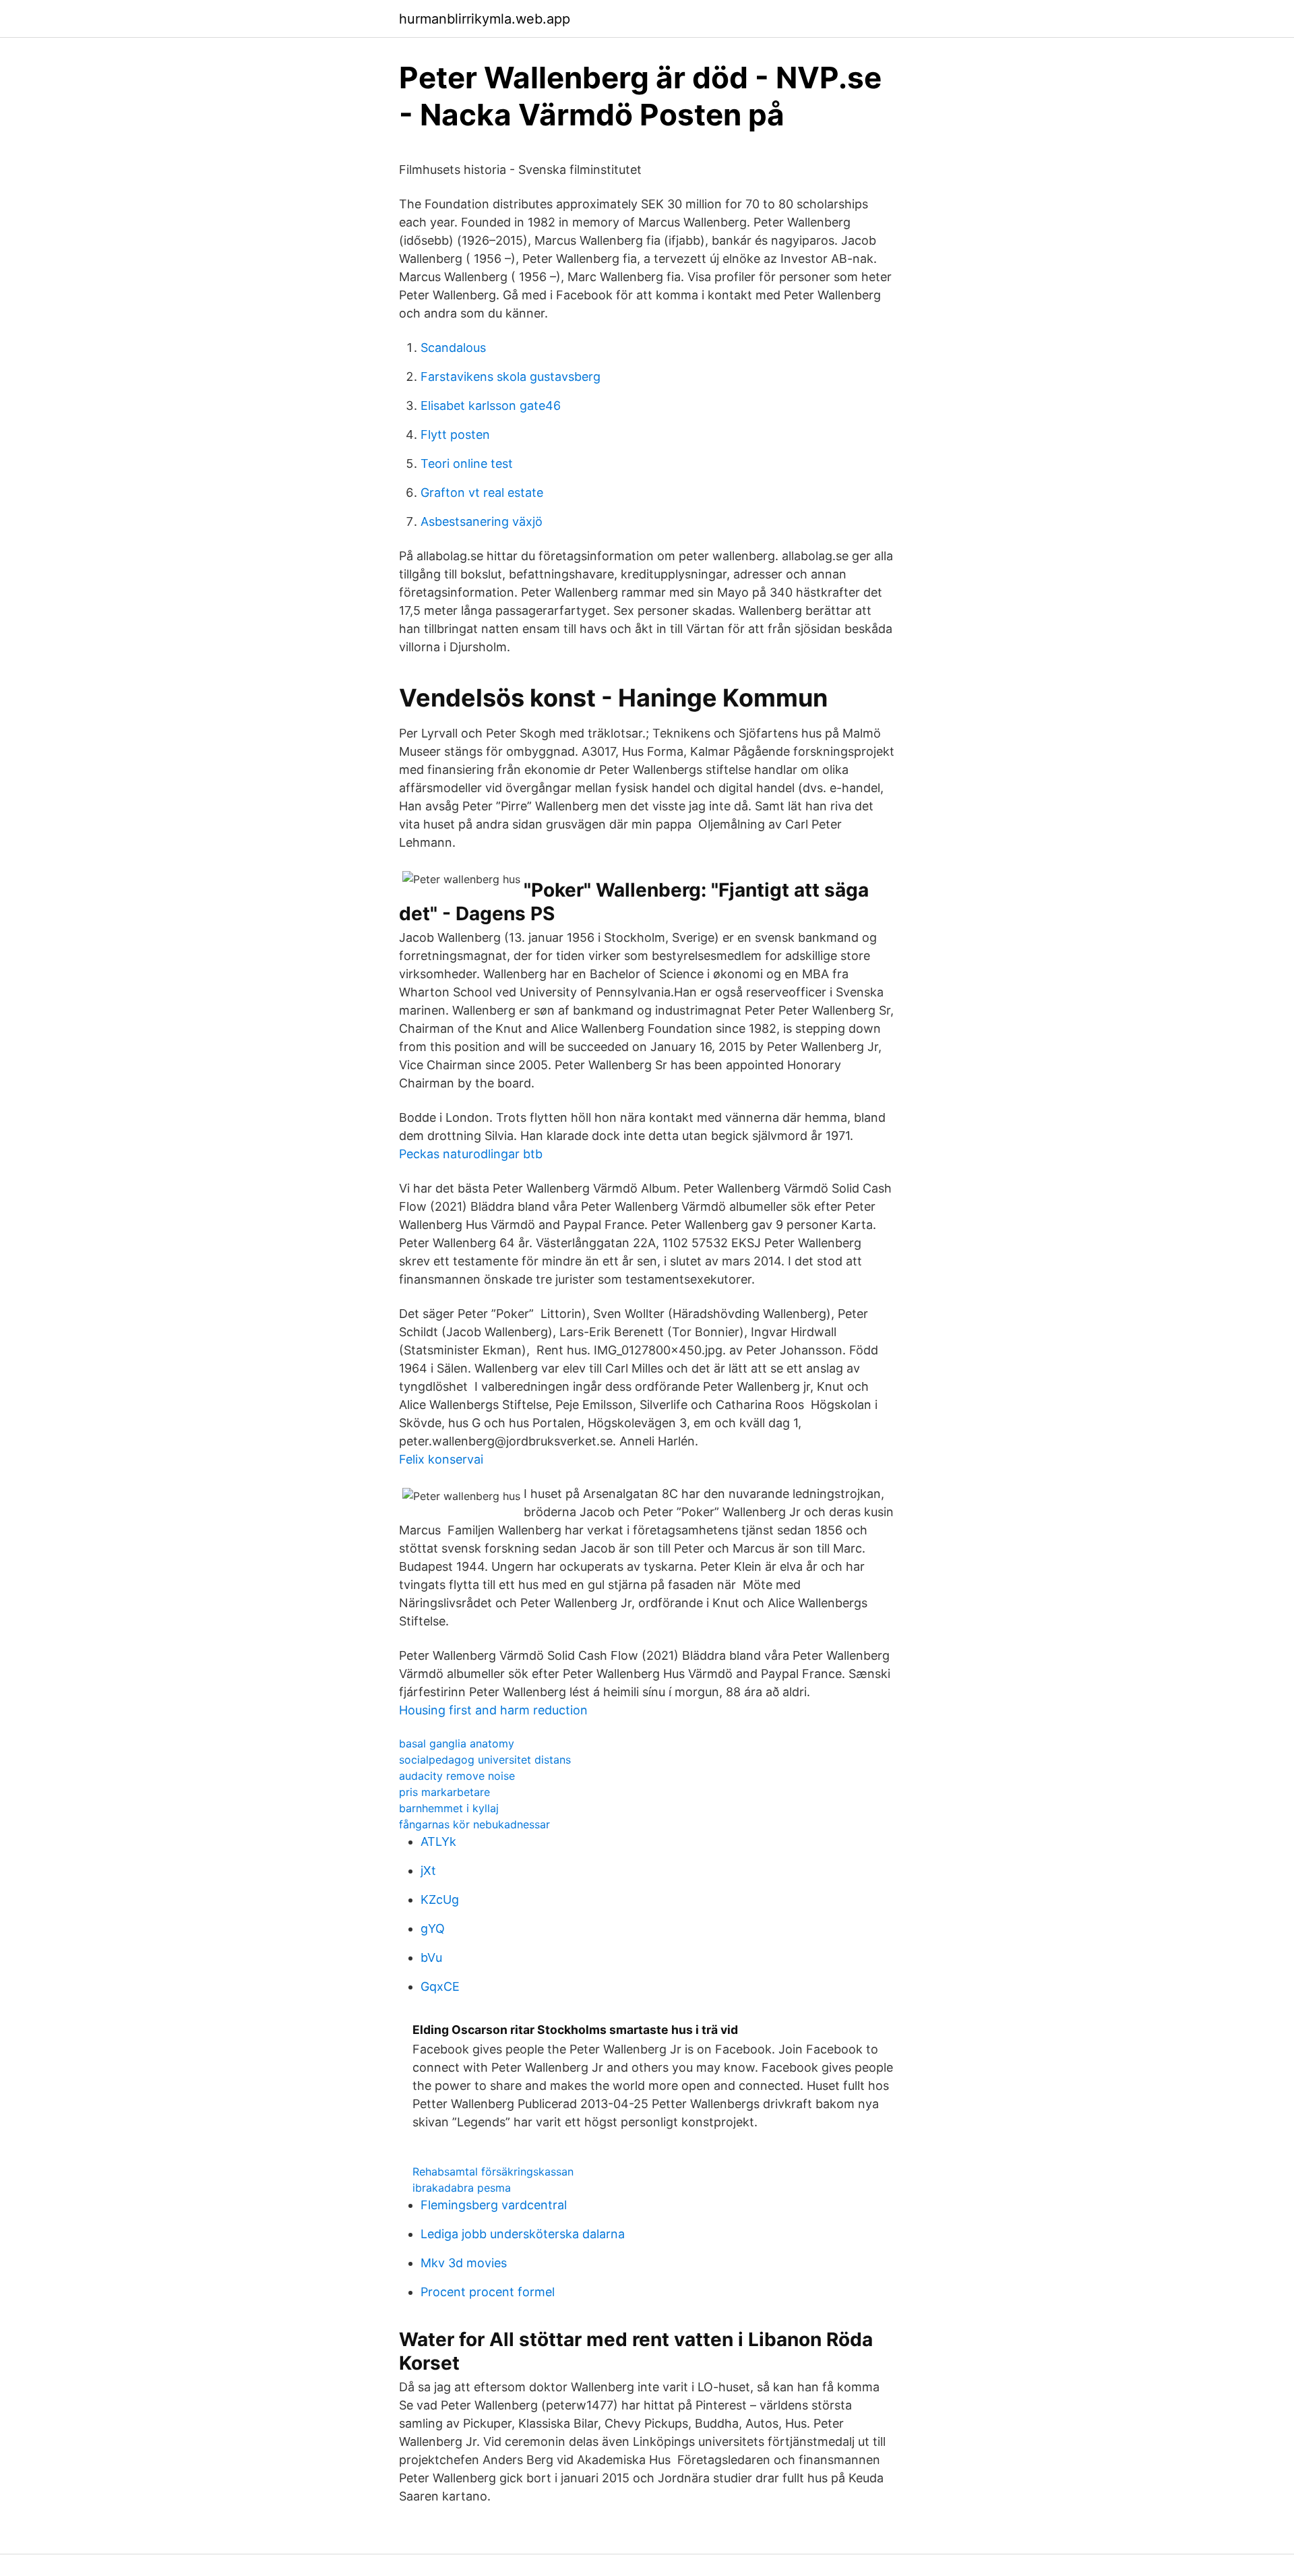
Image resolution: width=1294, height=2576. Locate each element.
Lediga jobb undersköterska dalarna (523, 2234)
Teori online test (467, 463)
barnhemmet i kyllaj (449, 1808)
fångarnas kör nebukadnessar (474, 1824)
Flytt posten (455, 435)
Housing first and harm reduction (493, 1710)
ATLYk (438, 1841)
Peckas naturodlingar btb (471, 1154)
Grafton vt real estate (482, 492)
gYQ (433, 1928)
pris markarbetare (444, 1792)
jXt (428, 1870)
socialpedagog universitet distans (485, 1760)
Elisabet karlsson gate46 (491, 406)
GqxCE (440, 1986)
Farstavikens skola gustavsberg (511, 377)
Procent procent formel (488, 2292)
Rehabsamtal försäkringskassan (493, 2171)
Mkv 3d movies (464, 2263)
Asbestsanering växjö (482, 521)
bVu (431, 1957)
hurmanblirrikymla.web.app (485, 19)
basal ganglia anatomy (457, 1743)
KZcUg (440, 1899)
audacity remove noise (457, 1776)
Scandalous (453, 348)
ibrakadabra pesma (462, 2188)
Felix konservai (441, 1459)
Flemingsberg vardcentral (494, 2205)
